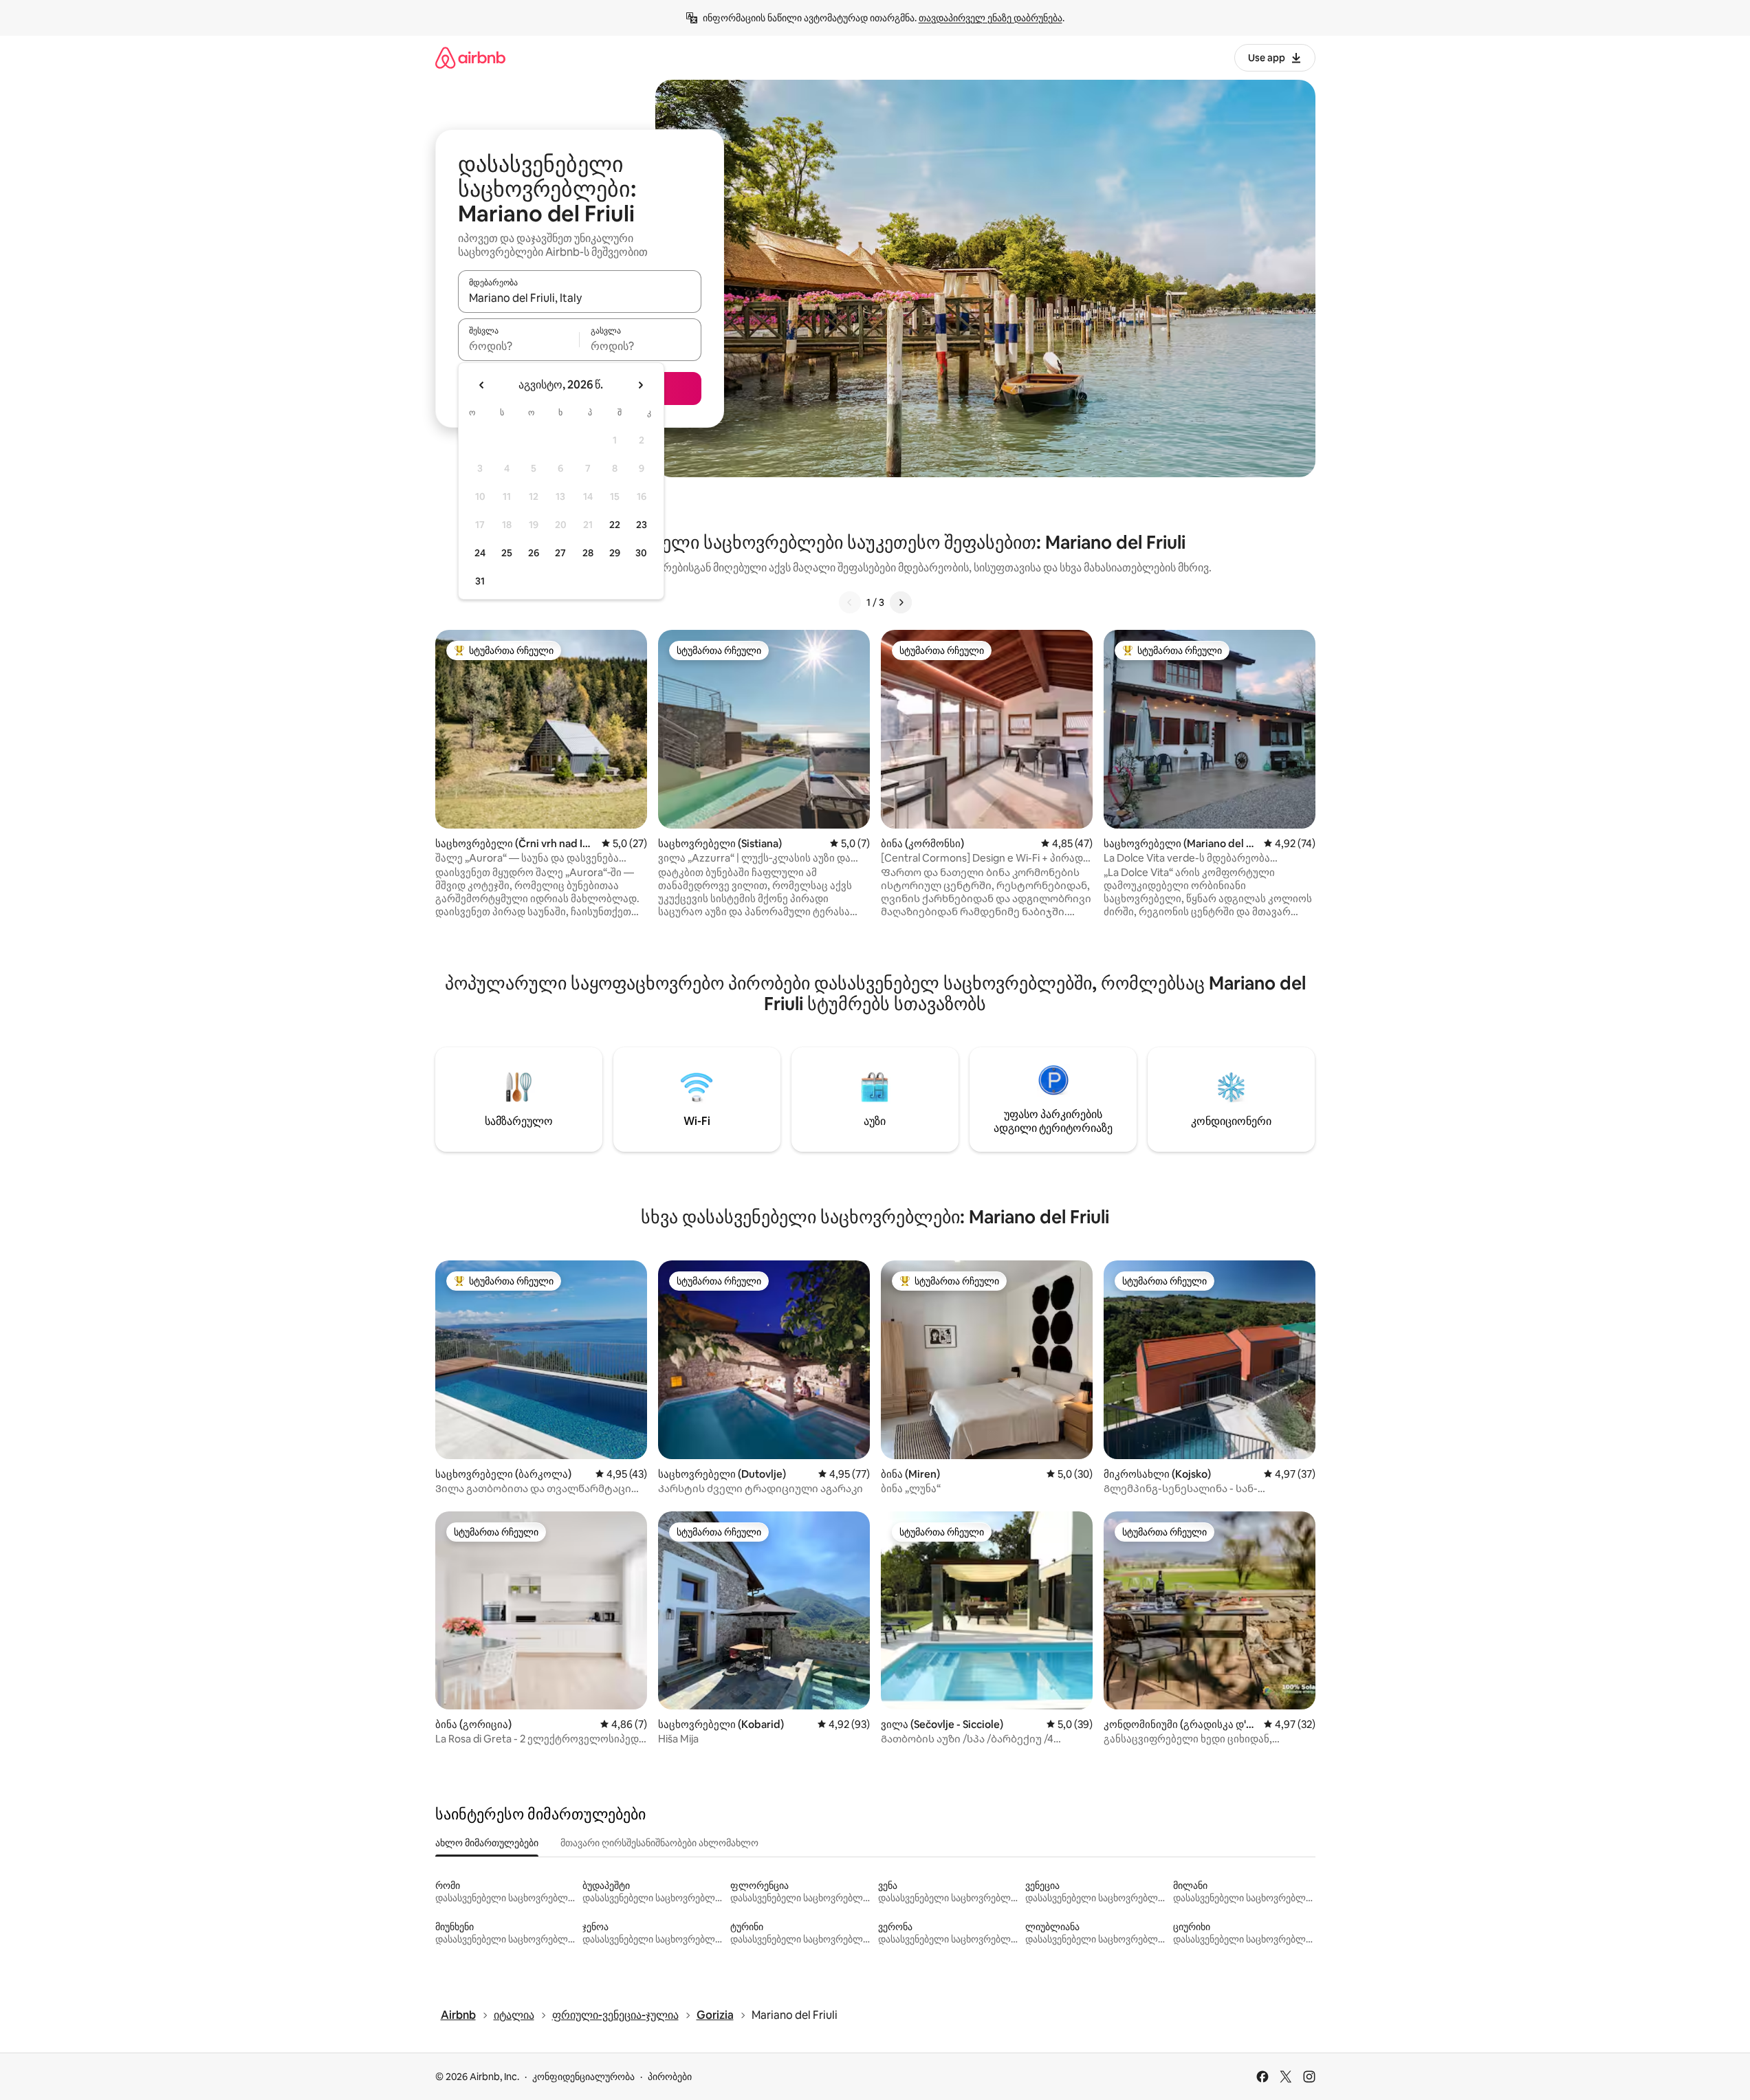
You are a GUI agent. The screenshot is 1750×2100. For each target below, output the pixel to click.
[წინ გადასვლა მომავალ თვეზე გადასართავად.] (640, 385)
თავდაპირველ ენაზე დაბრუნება (991, 18)
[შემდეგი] (901, 602)
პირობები (670, 2077)
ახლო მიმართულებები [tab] (487, 1843)
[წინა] (850, 602)
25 (507, 553)
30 (641, 553)
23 (642, 525)
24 (480, 553)
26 (534, 553)
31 (480, 581)
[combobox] (580, 298)
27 (560, 553)
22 (615, 525)
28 (588, 553)
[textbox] (519, 346)
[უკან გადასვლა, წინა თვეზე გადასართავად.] (482, 385)
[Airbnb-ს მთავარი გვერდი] (470, 57)
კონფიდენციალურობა (583, 2077)
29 (615, 553)
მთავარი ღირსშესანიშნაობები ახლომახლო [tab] (659, 1843)
